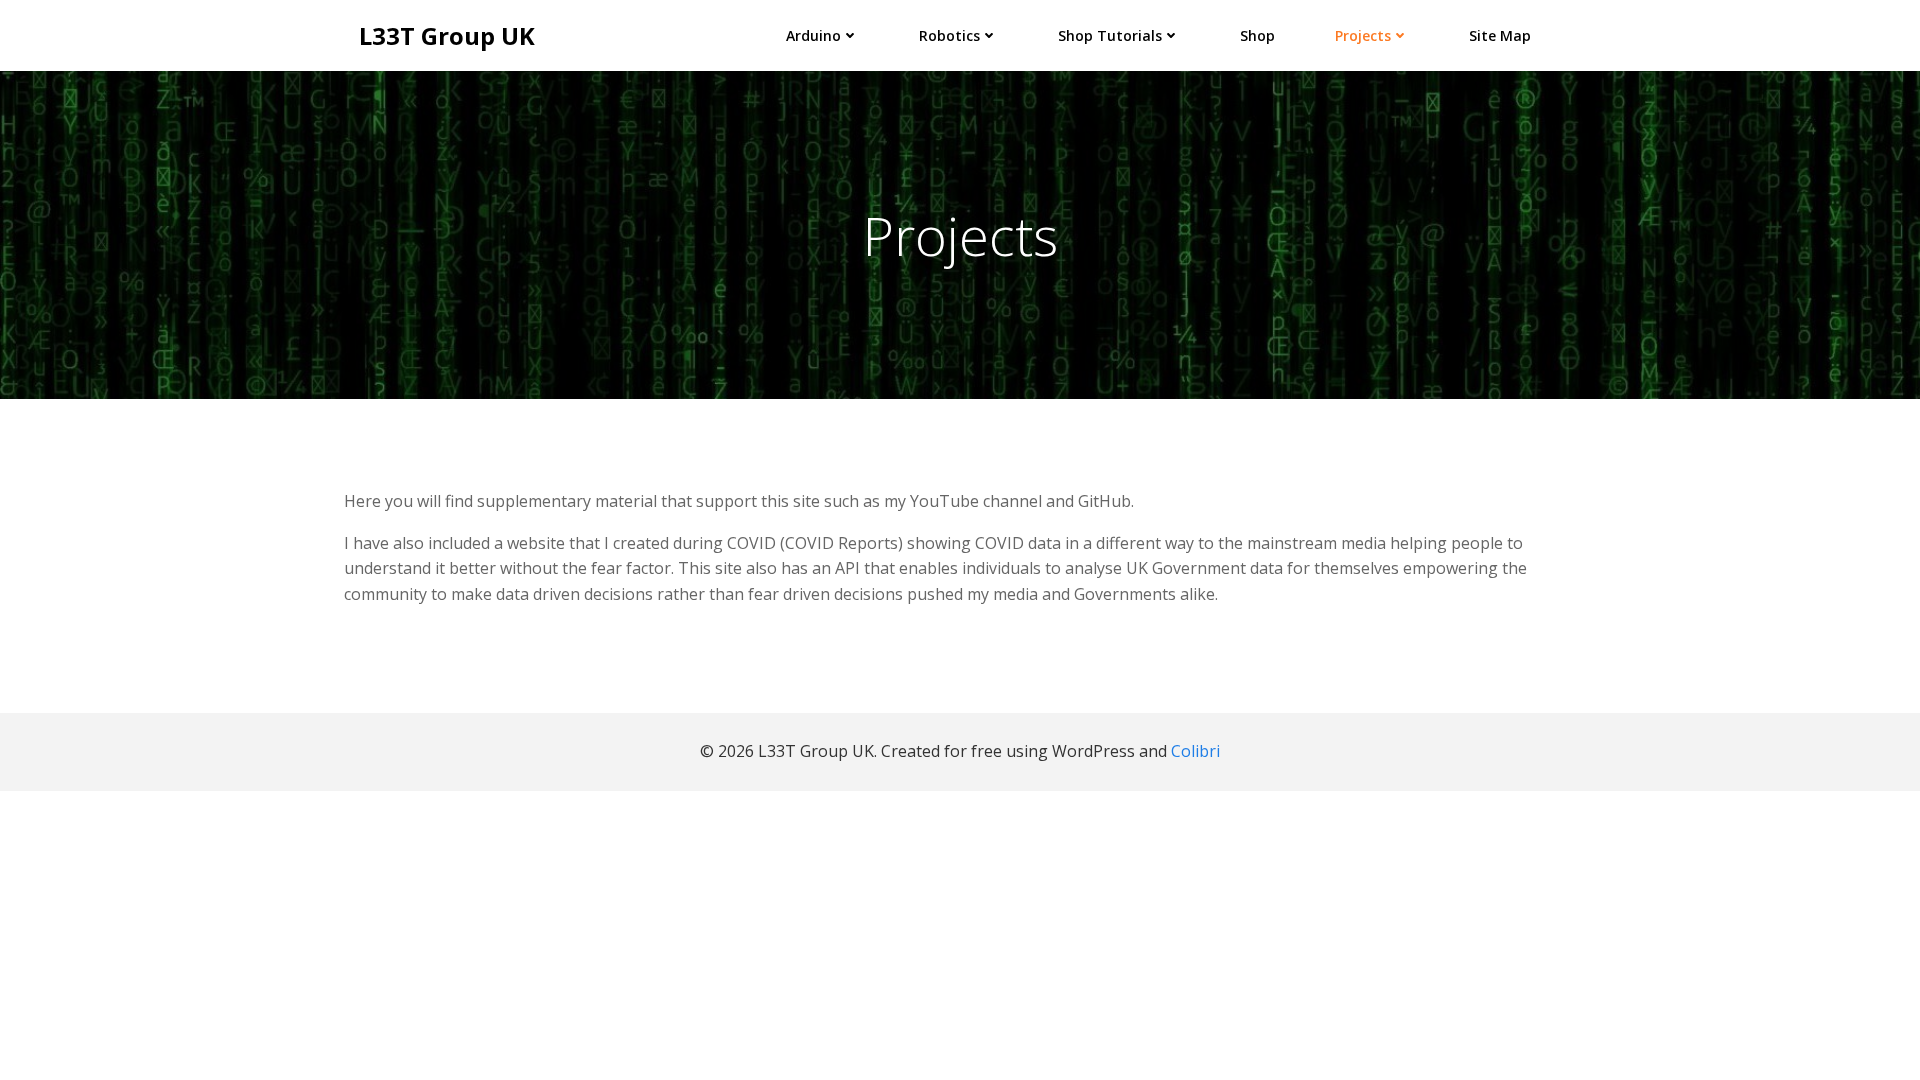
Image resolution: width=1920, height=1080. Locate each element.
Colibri (1195, 751)
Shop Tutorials (1110, 35)
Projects (1363, 35)
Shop (1257, 35)
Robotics (949, 35)
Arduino (813, 35)
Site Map (1500, 35)
